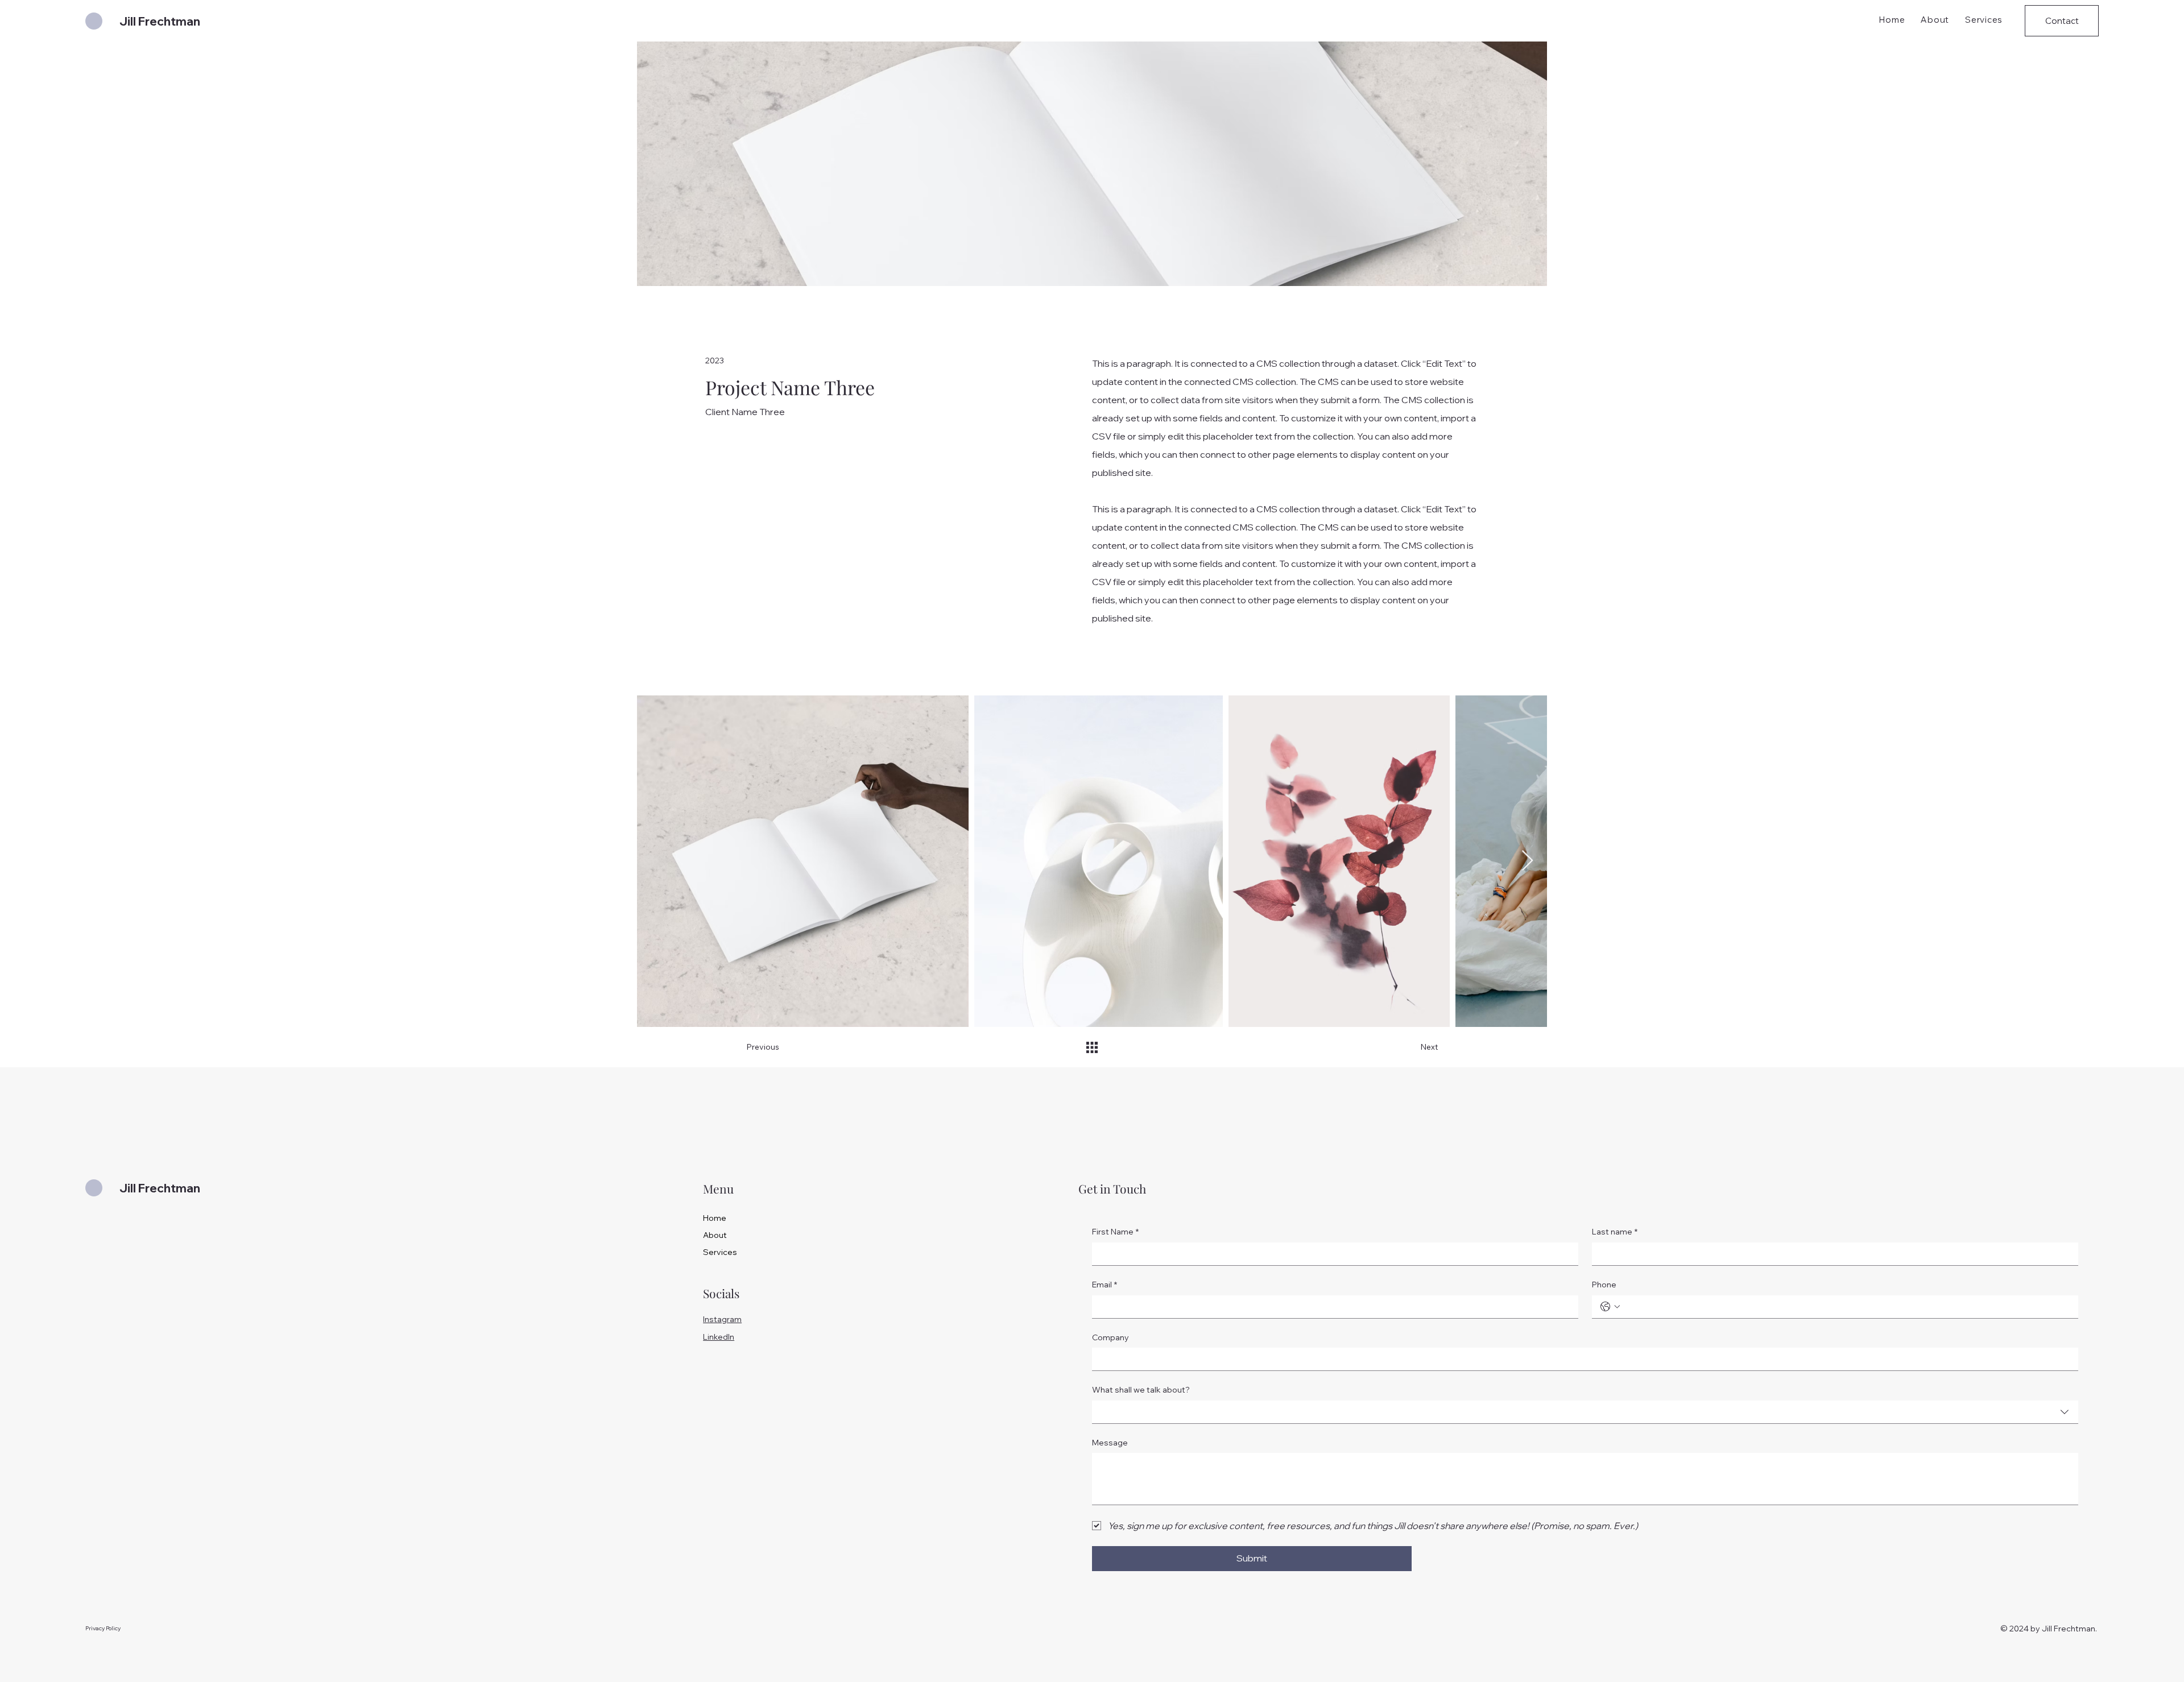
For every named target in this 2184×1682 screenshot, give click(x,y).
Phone (1604, 1285)
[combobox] (1585, 1412)
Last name (1615, 1232)
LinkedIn (719, 1337)
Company (1110, 1337)
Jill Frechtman (160, 21)
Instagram (722, 1319)
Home (715, 1218)
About (715, 1235)
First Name (1115, 1232)
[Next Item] (1527, 861)
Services (720, 1252)
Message (1110, 1443)
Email (1105, 1285)
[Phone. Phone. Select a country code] (1610, 1307)
